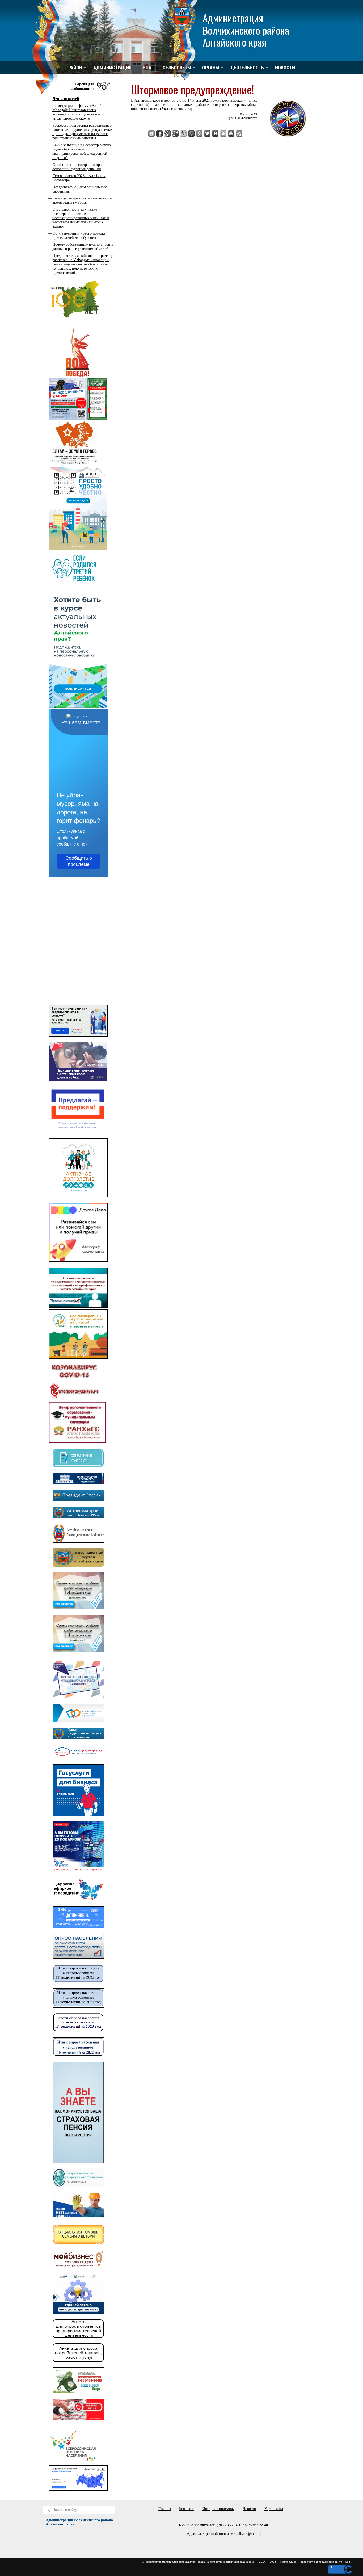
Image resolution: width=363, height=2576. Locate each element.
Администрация (112, 68)
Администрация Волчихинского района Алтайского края (246, 30)
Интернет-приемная (218, 2509)
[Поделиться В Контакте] (215, 133)
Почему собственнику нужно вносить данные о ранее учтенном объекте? (83, 247)
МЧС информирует (244, 118)
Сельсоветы (177, 68)
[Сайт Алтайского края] (78, 1517)
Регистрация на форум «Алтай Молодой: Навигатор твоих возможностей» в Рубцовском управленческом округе (77, 112)
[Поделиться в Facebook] (159, 133)
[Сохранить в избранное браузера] (223, 133)
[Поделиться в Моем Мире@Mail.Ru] (191, 133)
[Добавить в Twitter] (207, 133)
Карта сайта (274, 2509)
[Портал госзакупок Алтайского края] (78, 1738)
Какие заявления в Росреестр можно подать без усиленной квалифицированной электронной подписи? (82, 151)
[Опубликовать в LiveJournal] (183, 133)
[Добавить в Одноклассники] (199, 133)
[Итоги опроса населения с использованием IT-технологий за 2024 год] (78, 2006)
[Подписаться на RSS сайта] (239, 133)
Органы (211, 68)
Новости (285, 68)
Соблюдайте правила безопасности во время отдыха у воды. (83, 200)
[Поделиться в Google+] (175, 133)
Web (347, 2562)
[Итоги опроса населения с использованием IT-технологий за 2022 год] (78, 2055)
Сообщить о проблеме (79, 861)
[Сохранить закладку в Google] (167, 133)
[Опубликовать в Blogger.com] (151, 133)
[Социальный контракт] (78, 1466)
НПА (147, 68)
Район (75, 68)
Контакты (187, 2509)
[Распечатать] (231, 133)
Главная (165, 2509)
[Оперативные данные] (74, 1399)
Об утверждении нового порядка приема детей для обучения (79, 235)
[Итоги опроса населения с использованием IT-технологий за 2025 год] (78, 1982)
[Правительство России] (78, 1483)
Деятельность (247, 68)
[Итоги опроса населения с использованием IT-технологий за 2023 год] (78, 2031)
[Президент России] (78, 1500)
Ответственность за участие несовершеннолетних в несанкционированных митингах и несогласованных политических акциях (81, 218)
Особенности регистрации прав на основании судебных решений (80, 167)
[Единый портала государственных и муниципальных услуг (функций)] (78, 1758)
